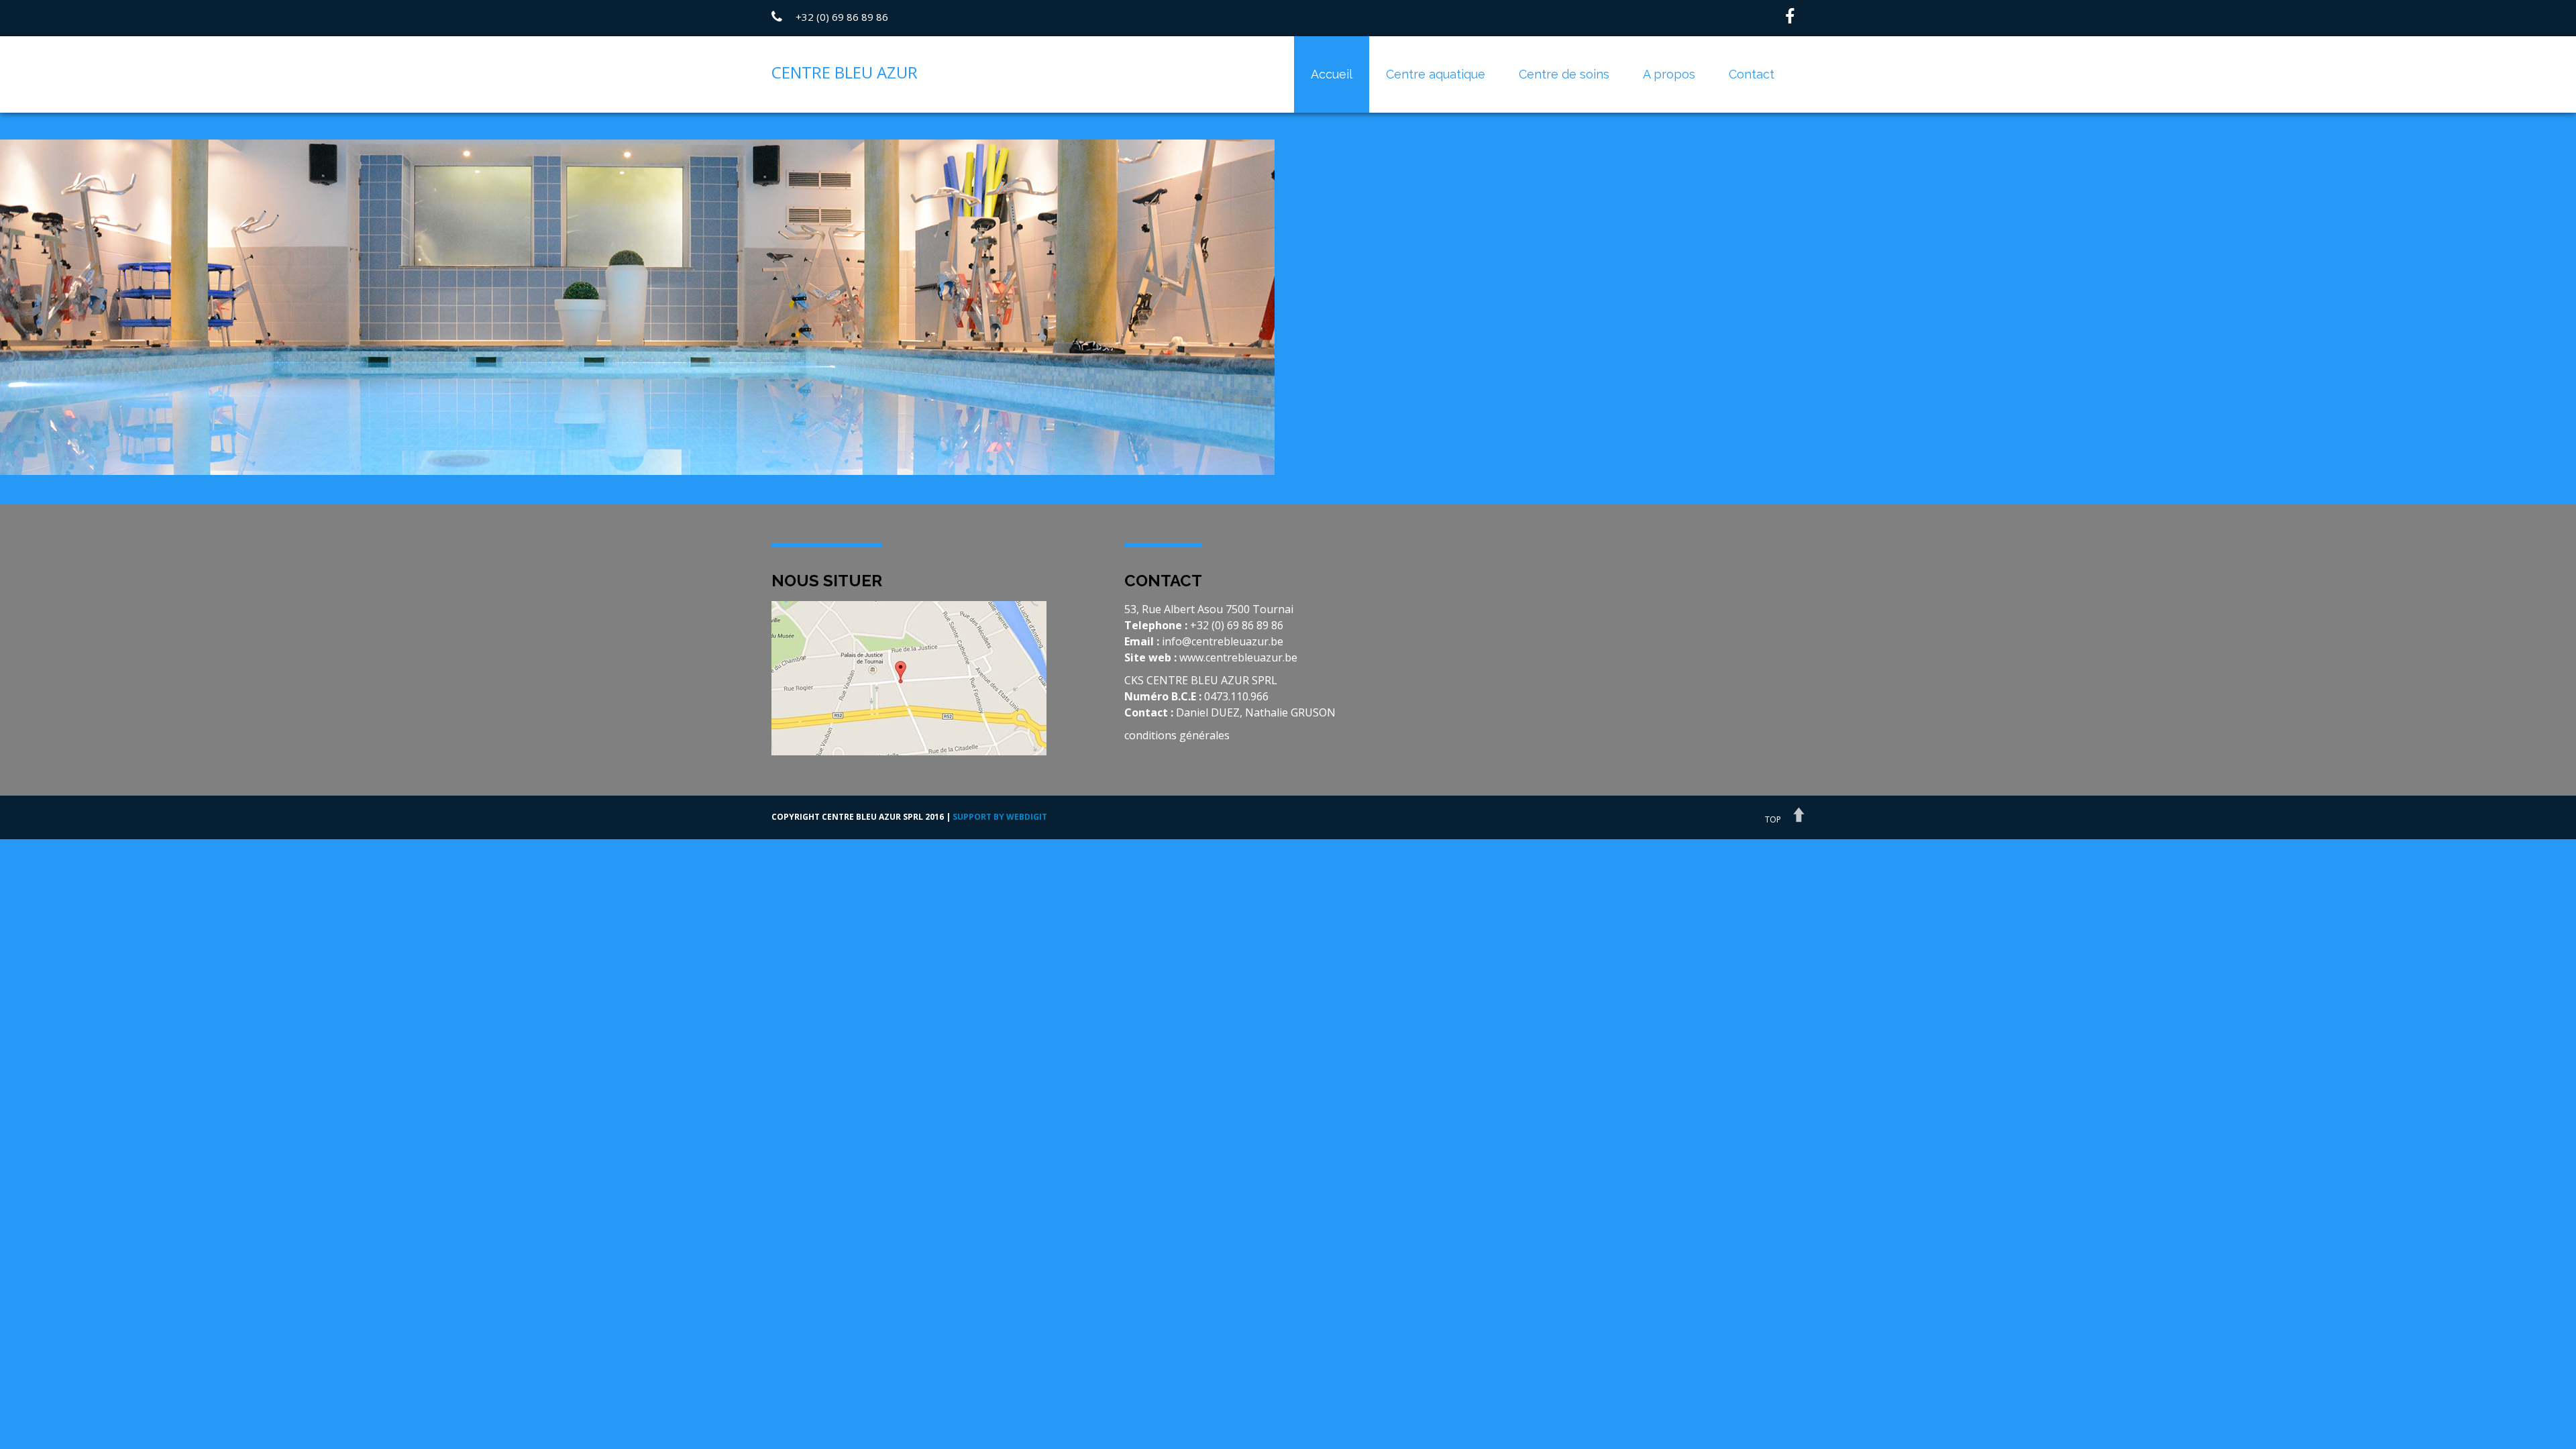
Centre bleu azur (845, 72)
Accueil (1332, 74)
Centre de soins (1564, 74)
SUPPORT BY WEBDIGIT (1000, 817)
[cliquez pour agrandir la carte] (909, 677)
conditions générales (1177, 735)
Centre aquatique (1436, 74)
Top (1773, 819)
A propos (1669, 74)
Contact (1752, 74)
